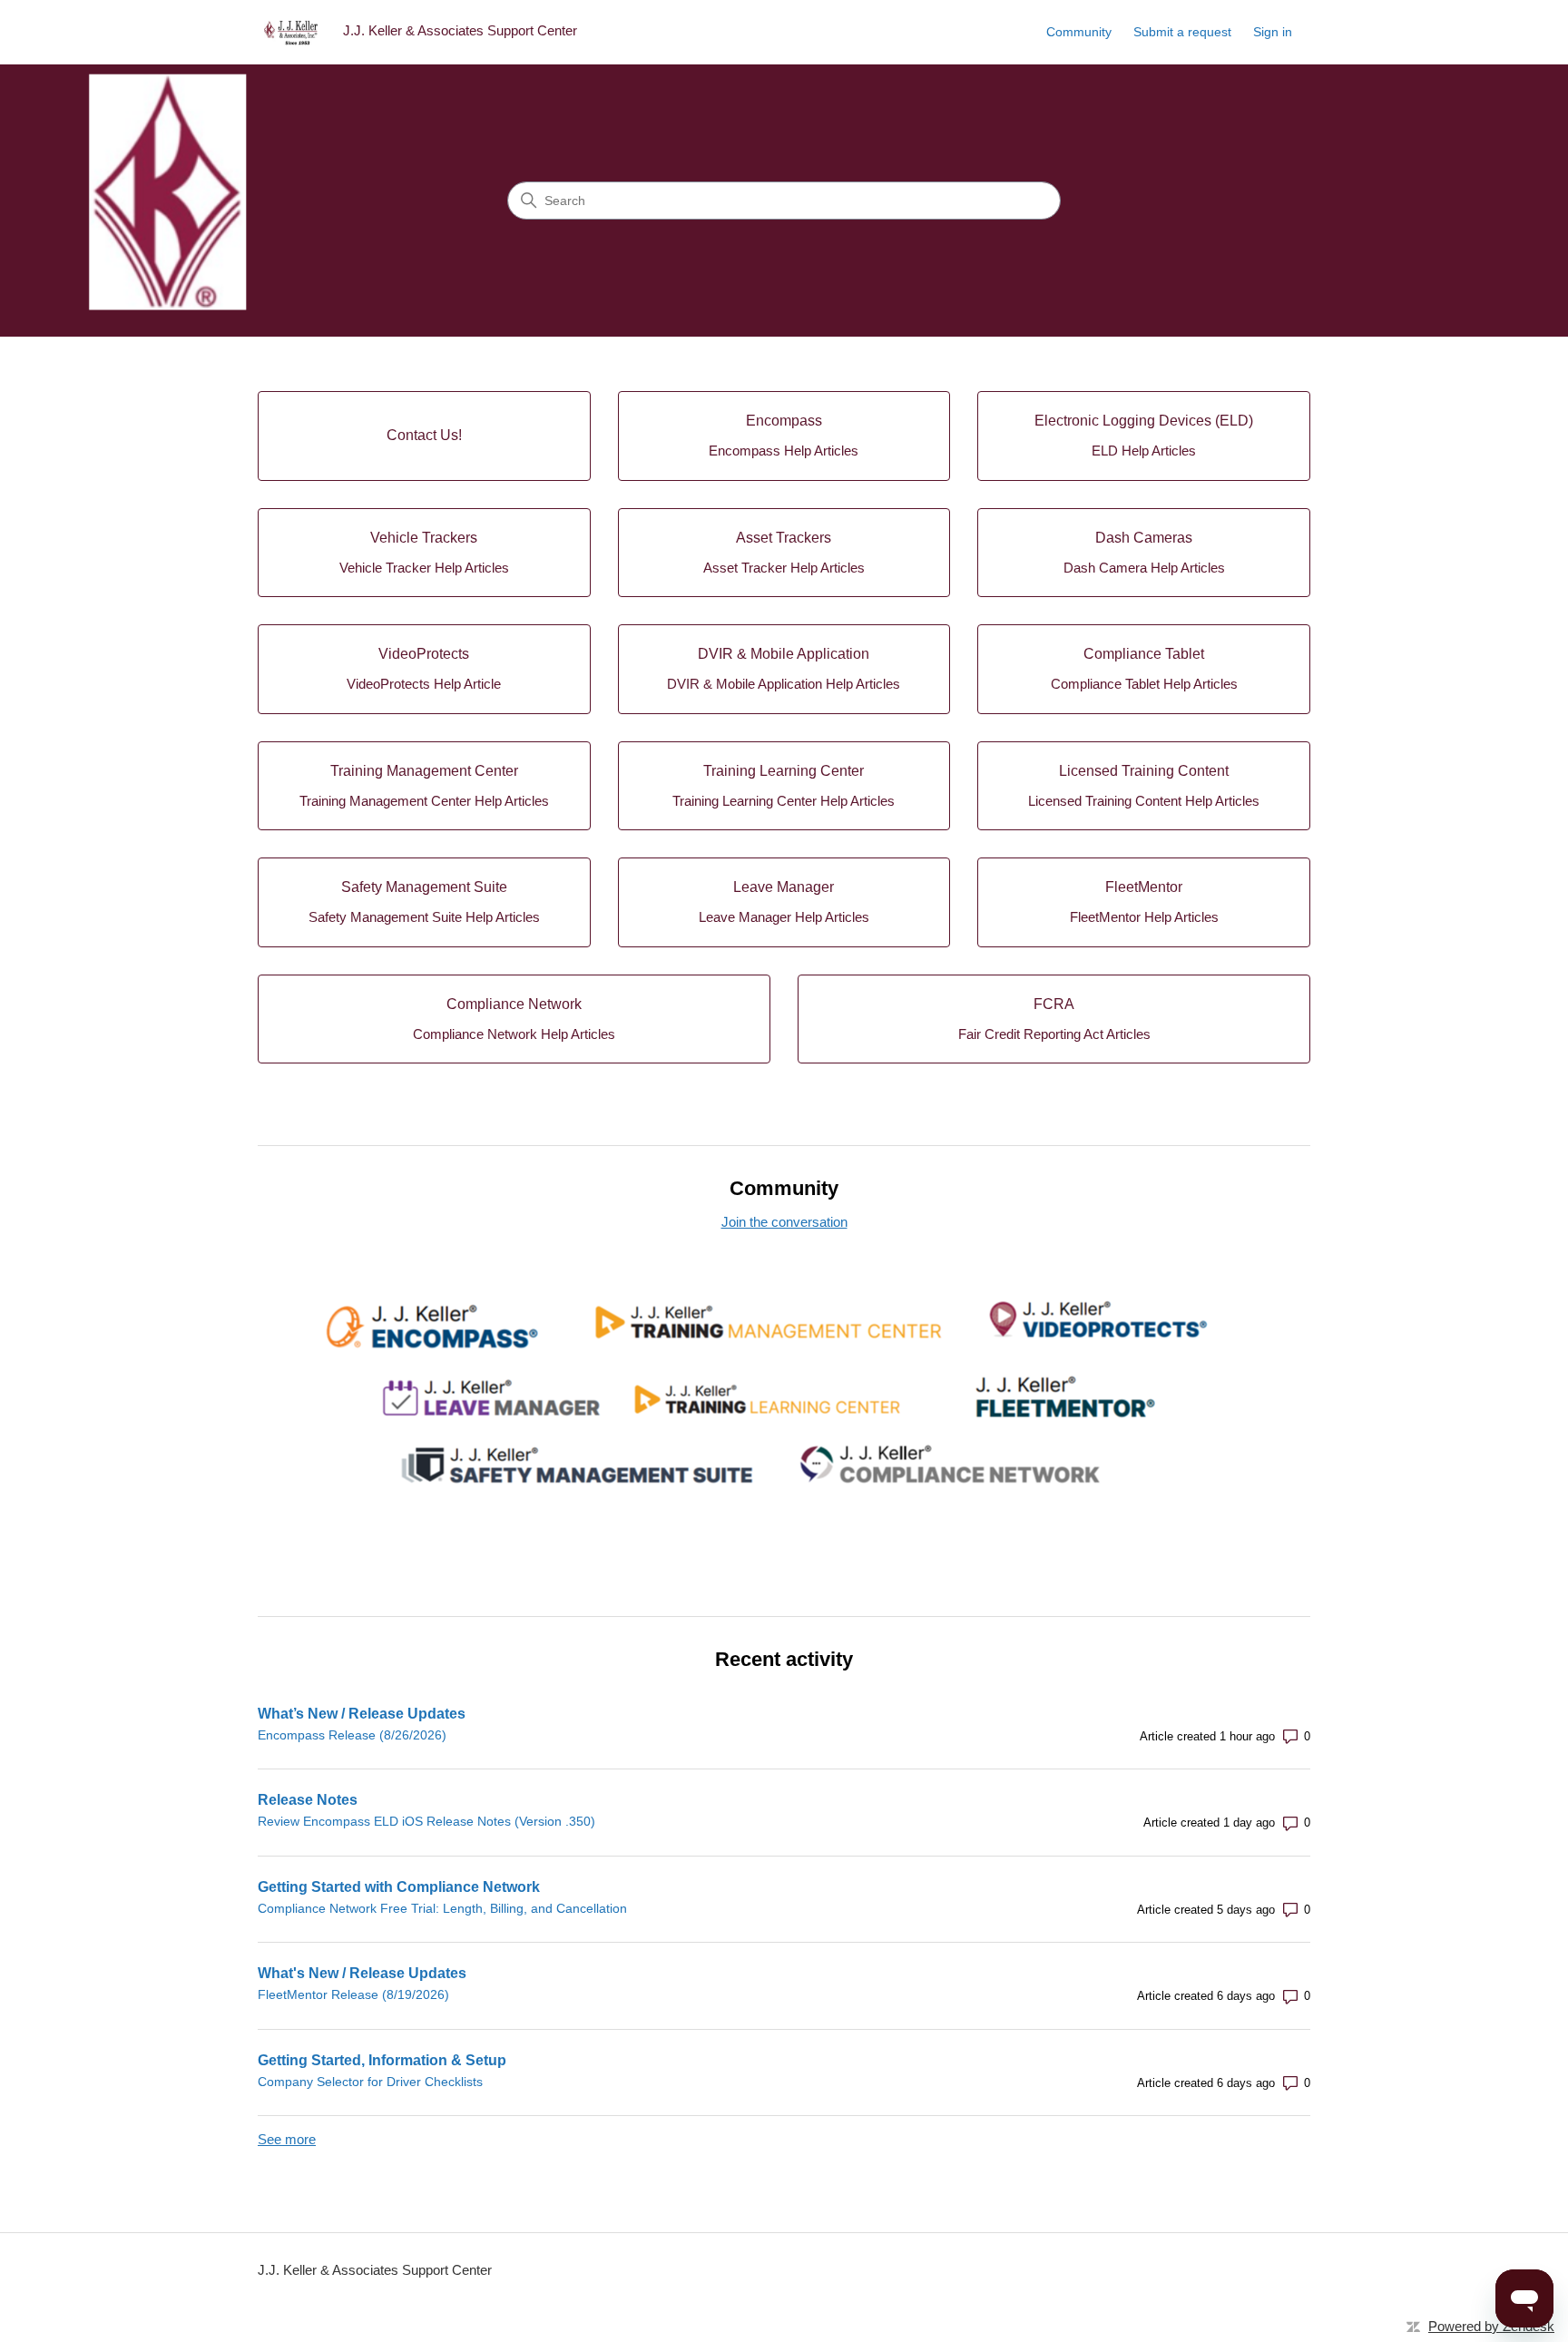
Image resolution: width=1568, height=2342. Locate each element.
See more (287, 2139)
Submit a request (1182, 32)
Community (1079, 32)
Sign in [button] (1273, 32)
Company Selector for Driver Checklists (370, 2082)
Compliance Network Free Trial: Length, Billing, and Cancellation (442, 1908)
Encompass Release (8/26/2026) (352, 1735)
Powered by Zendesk (1491, 2326)
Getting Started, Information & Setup (382, 2060)
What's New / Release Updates (362, 1973)
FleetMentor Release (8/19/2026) (353, 1994)
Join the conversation (784, 1222)
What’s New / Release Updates (362, 1714)
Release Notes (308, 1800)
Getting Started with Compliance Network (399, 1887)
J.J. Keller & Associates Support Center (375, 2270)
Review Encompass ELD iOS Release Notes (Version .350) (426, 1821)
